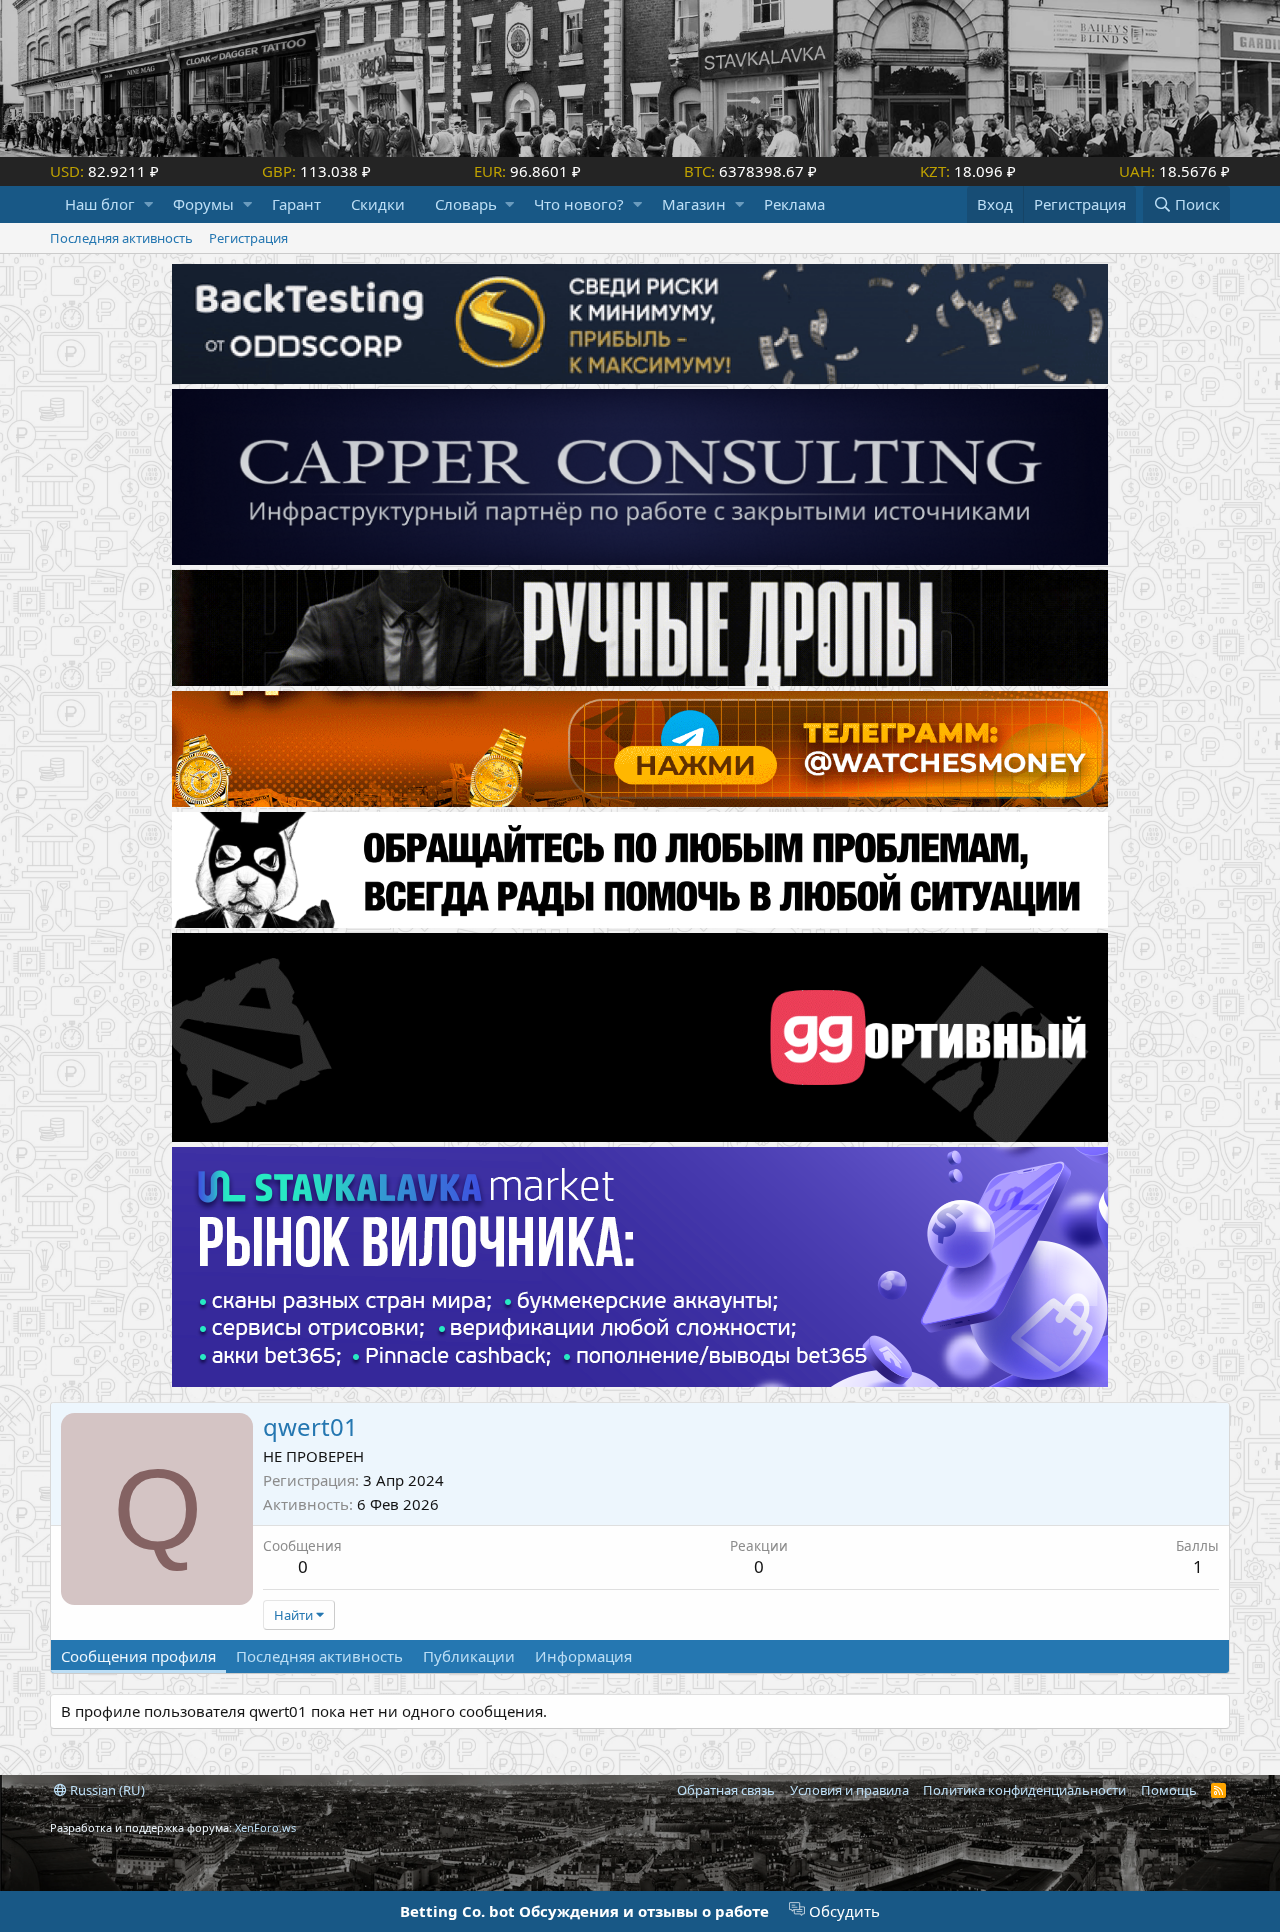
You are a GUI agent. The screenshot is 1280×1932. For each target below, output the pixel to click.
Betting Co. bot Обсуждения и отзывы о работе (584, 1911)
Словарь (466, 204)
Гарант (296, 204)
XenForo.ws (265, 1827)
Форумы (203, 204)
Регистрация (248, 238)
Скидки (378, 204)
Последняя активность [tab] (319, 1656)
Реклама (794, 204)
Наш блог (100, 204)
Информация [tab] (583, 1656)
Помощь (1169, 1790)
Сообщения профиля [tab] (138, 1656)
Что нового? (579, 204)
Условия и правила (849, 1790)
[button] (148, 204)
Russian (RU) (106, 1790)
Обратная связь (726, 1790)
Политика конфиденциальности (1024, 1790)
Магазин (694, 204)
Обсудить (842, 1911)
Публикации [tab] (469, 1656)
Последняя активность (121, 238)
